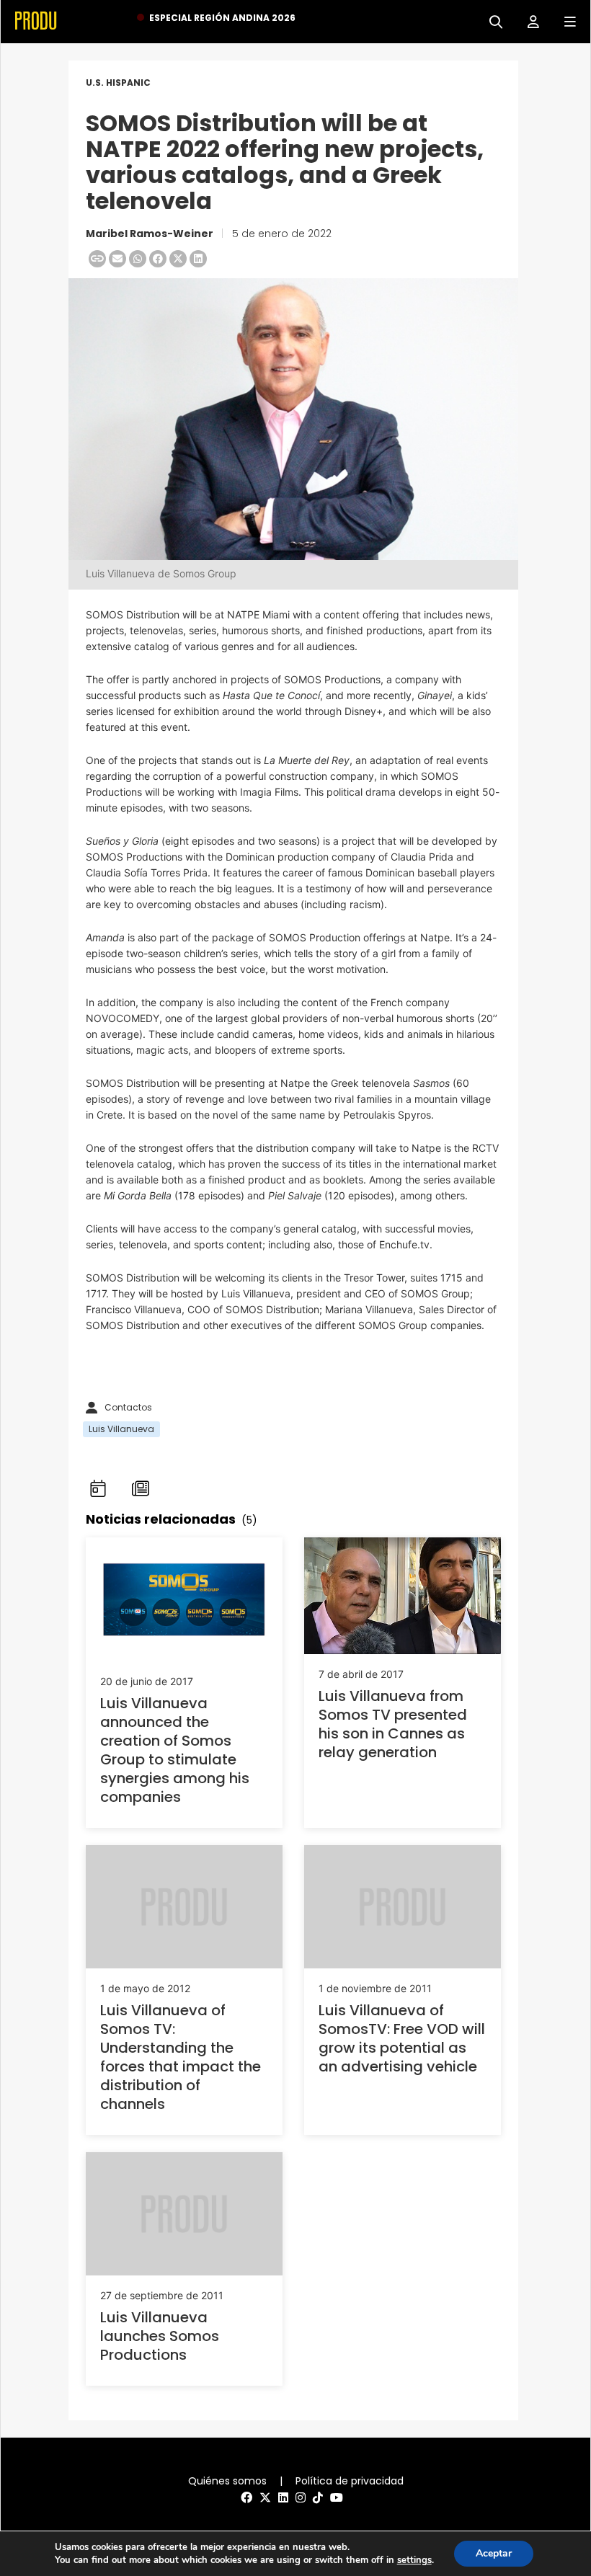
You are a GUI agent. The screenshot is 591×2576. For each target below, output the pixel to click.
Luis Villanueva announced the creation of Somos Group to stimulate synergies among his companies (175, 1750)
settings (414, 2560)
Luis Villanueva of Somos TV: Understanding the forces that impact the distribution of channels (181, 2057)
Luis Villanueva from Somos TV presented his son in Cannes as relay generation (393, 1724)
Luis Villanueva (121, 1429)
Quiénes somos (227, 2481)
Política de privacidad (350, 2481)
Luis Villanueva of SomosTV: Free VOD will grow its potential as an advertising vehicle (402, 2038)
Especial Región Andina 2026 (222, 18)
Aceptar (494, 2553)
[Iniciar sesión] (528, 21)
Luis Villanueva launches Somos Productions (160, 2336)
